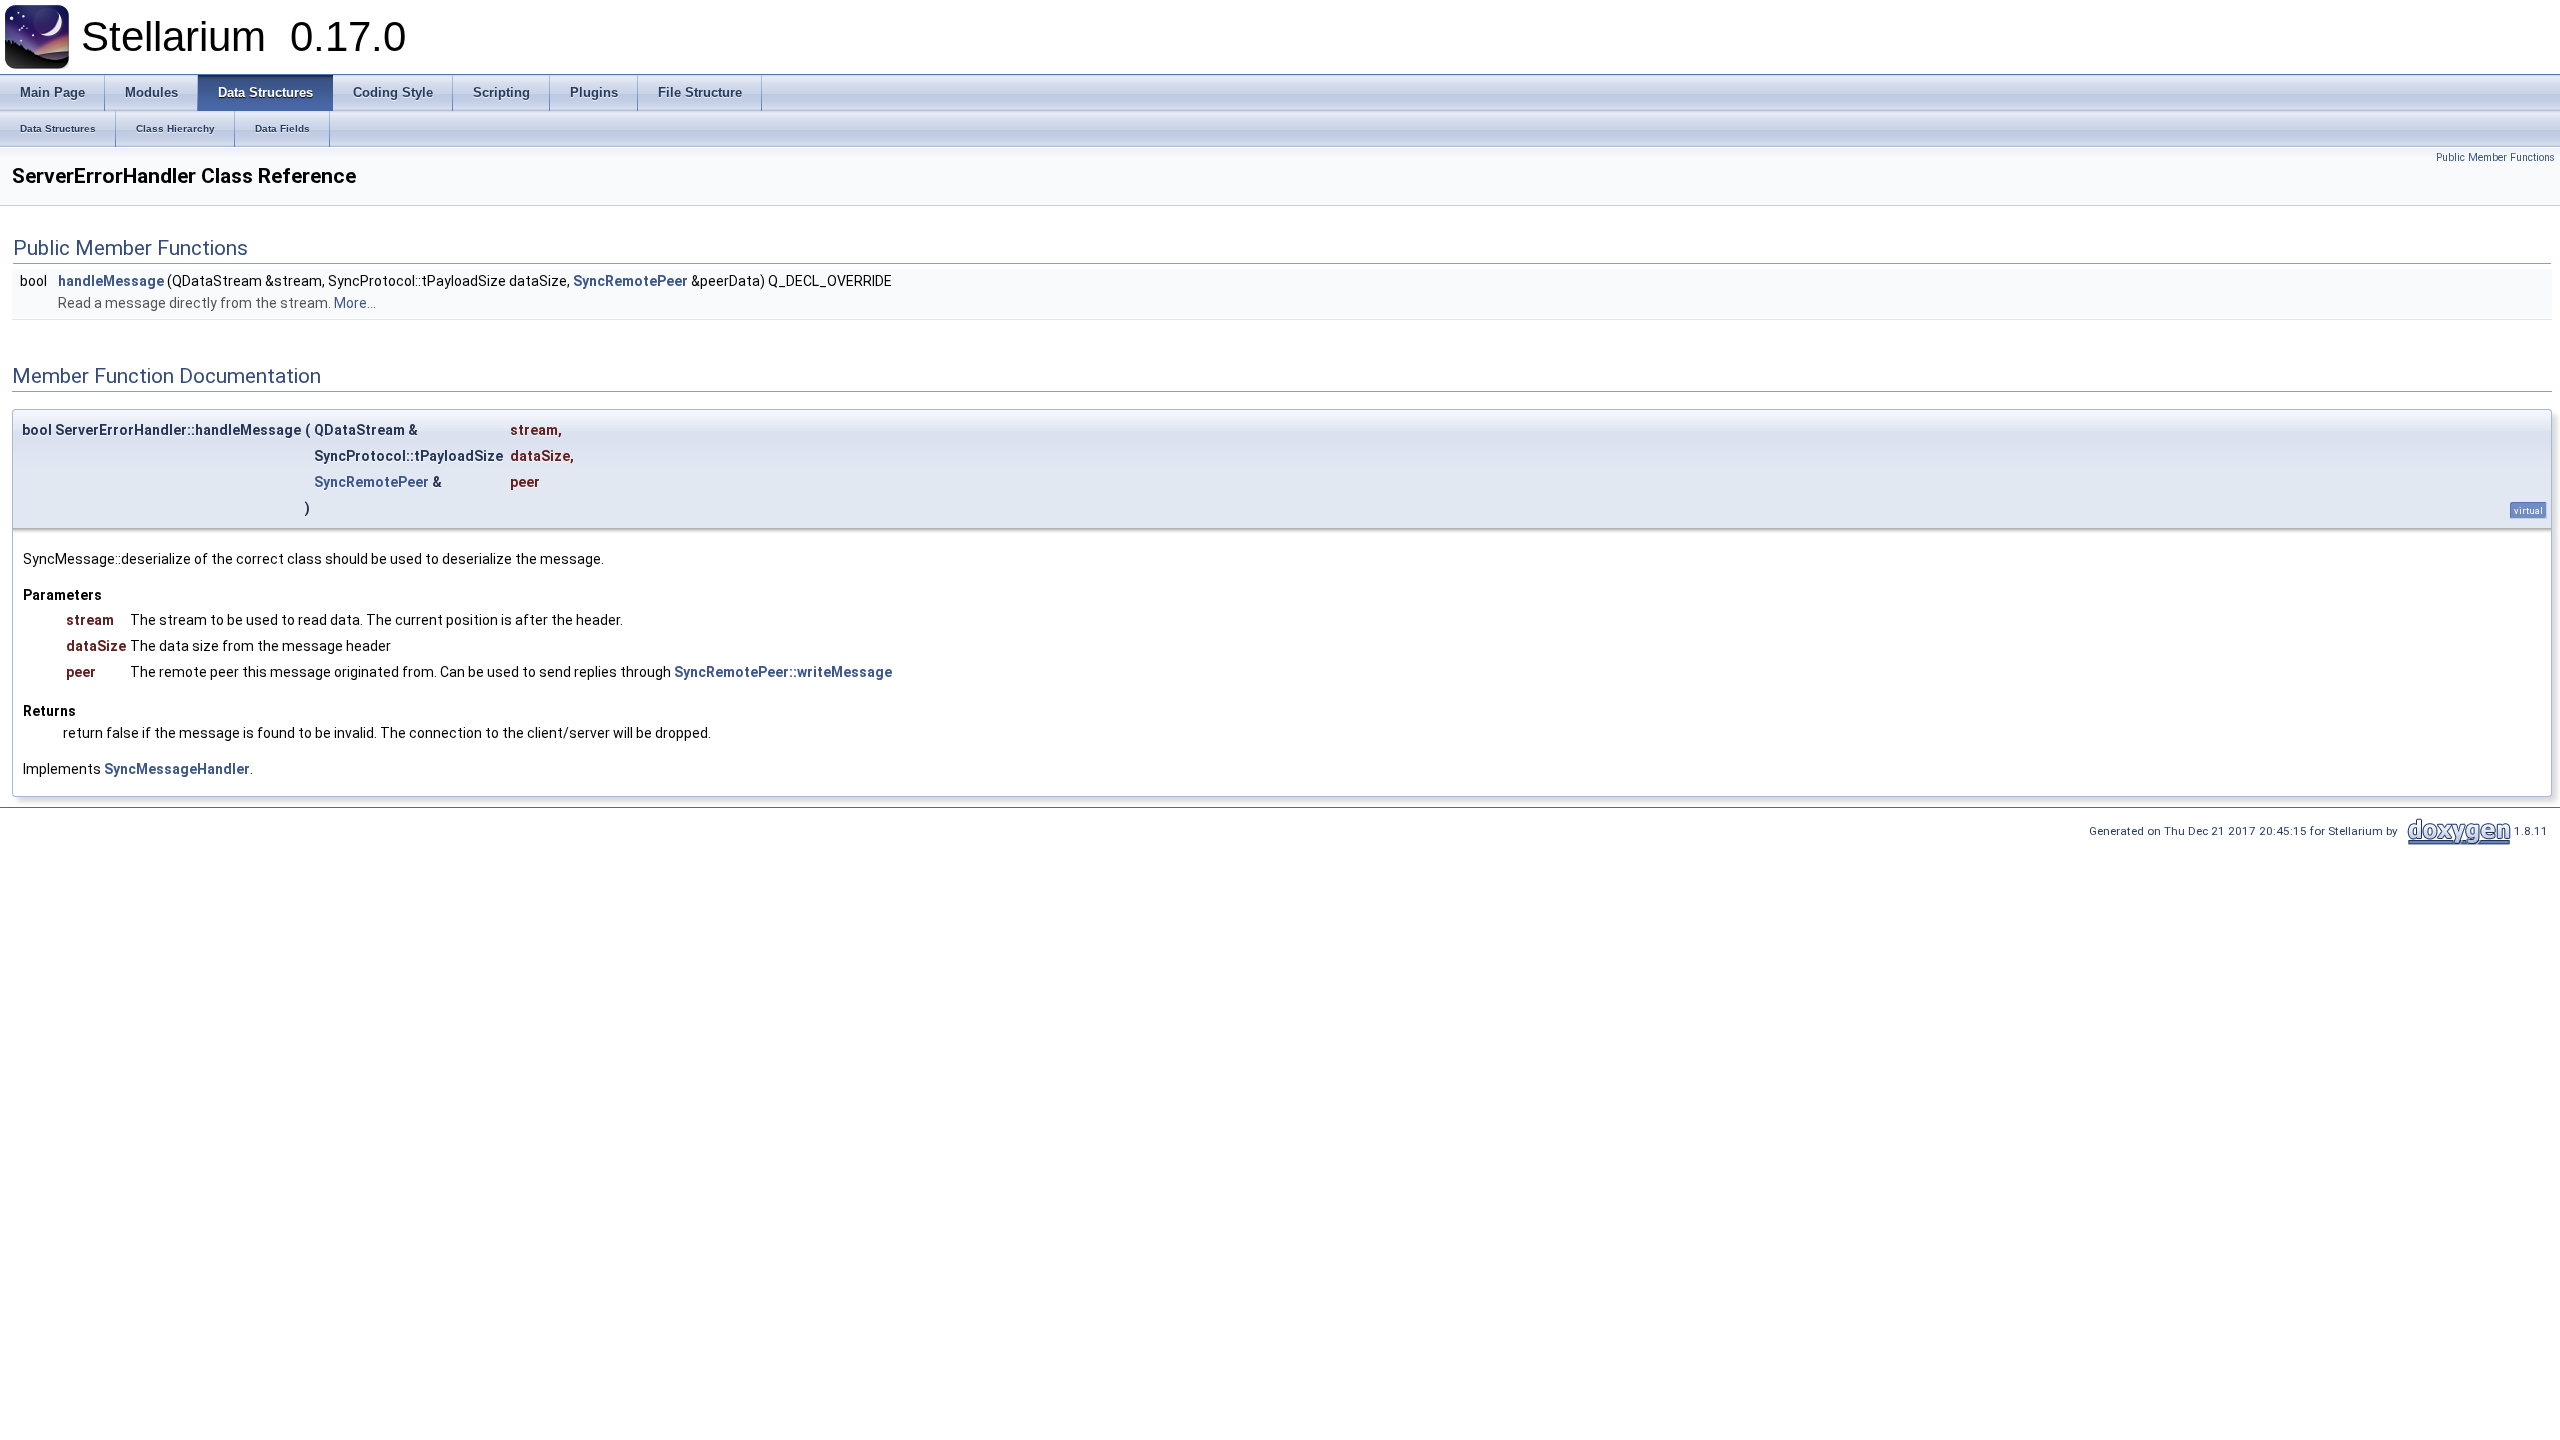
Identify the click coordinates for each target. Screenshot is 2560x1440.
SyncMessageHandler (177, 769)
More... (355, 303)
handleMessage (111, 281)
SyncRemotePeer (630, 281)
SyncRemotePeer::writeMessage (783, 672)
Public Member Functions (2495, 157)
